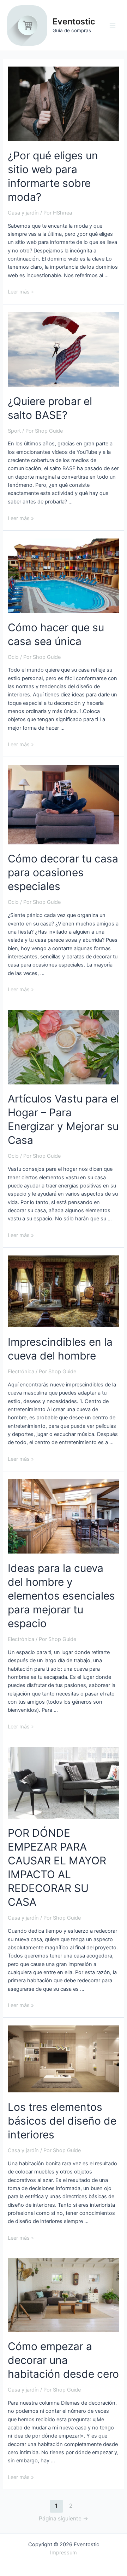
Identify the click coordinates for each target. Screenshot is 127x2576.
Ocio (13, 657)
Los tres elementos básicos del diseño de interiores (62, 2121)
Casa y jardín (23, 213)
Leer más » (21, 292)
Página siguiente (64, 2518)
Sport (14, 431)
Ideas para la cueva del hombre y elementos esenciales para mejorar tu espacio (61, 1596)
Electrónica (21, 1372)
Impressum (64, 2553)
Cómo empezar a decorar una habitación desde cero (63, 2360)
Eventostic (74, 21)
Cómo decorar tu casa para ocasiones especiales (63, 872)
